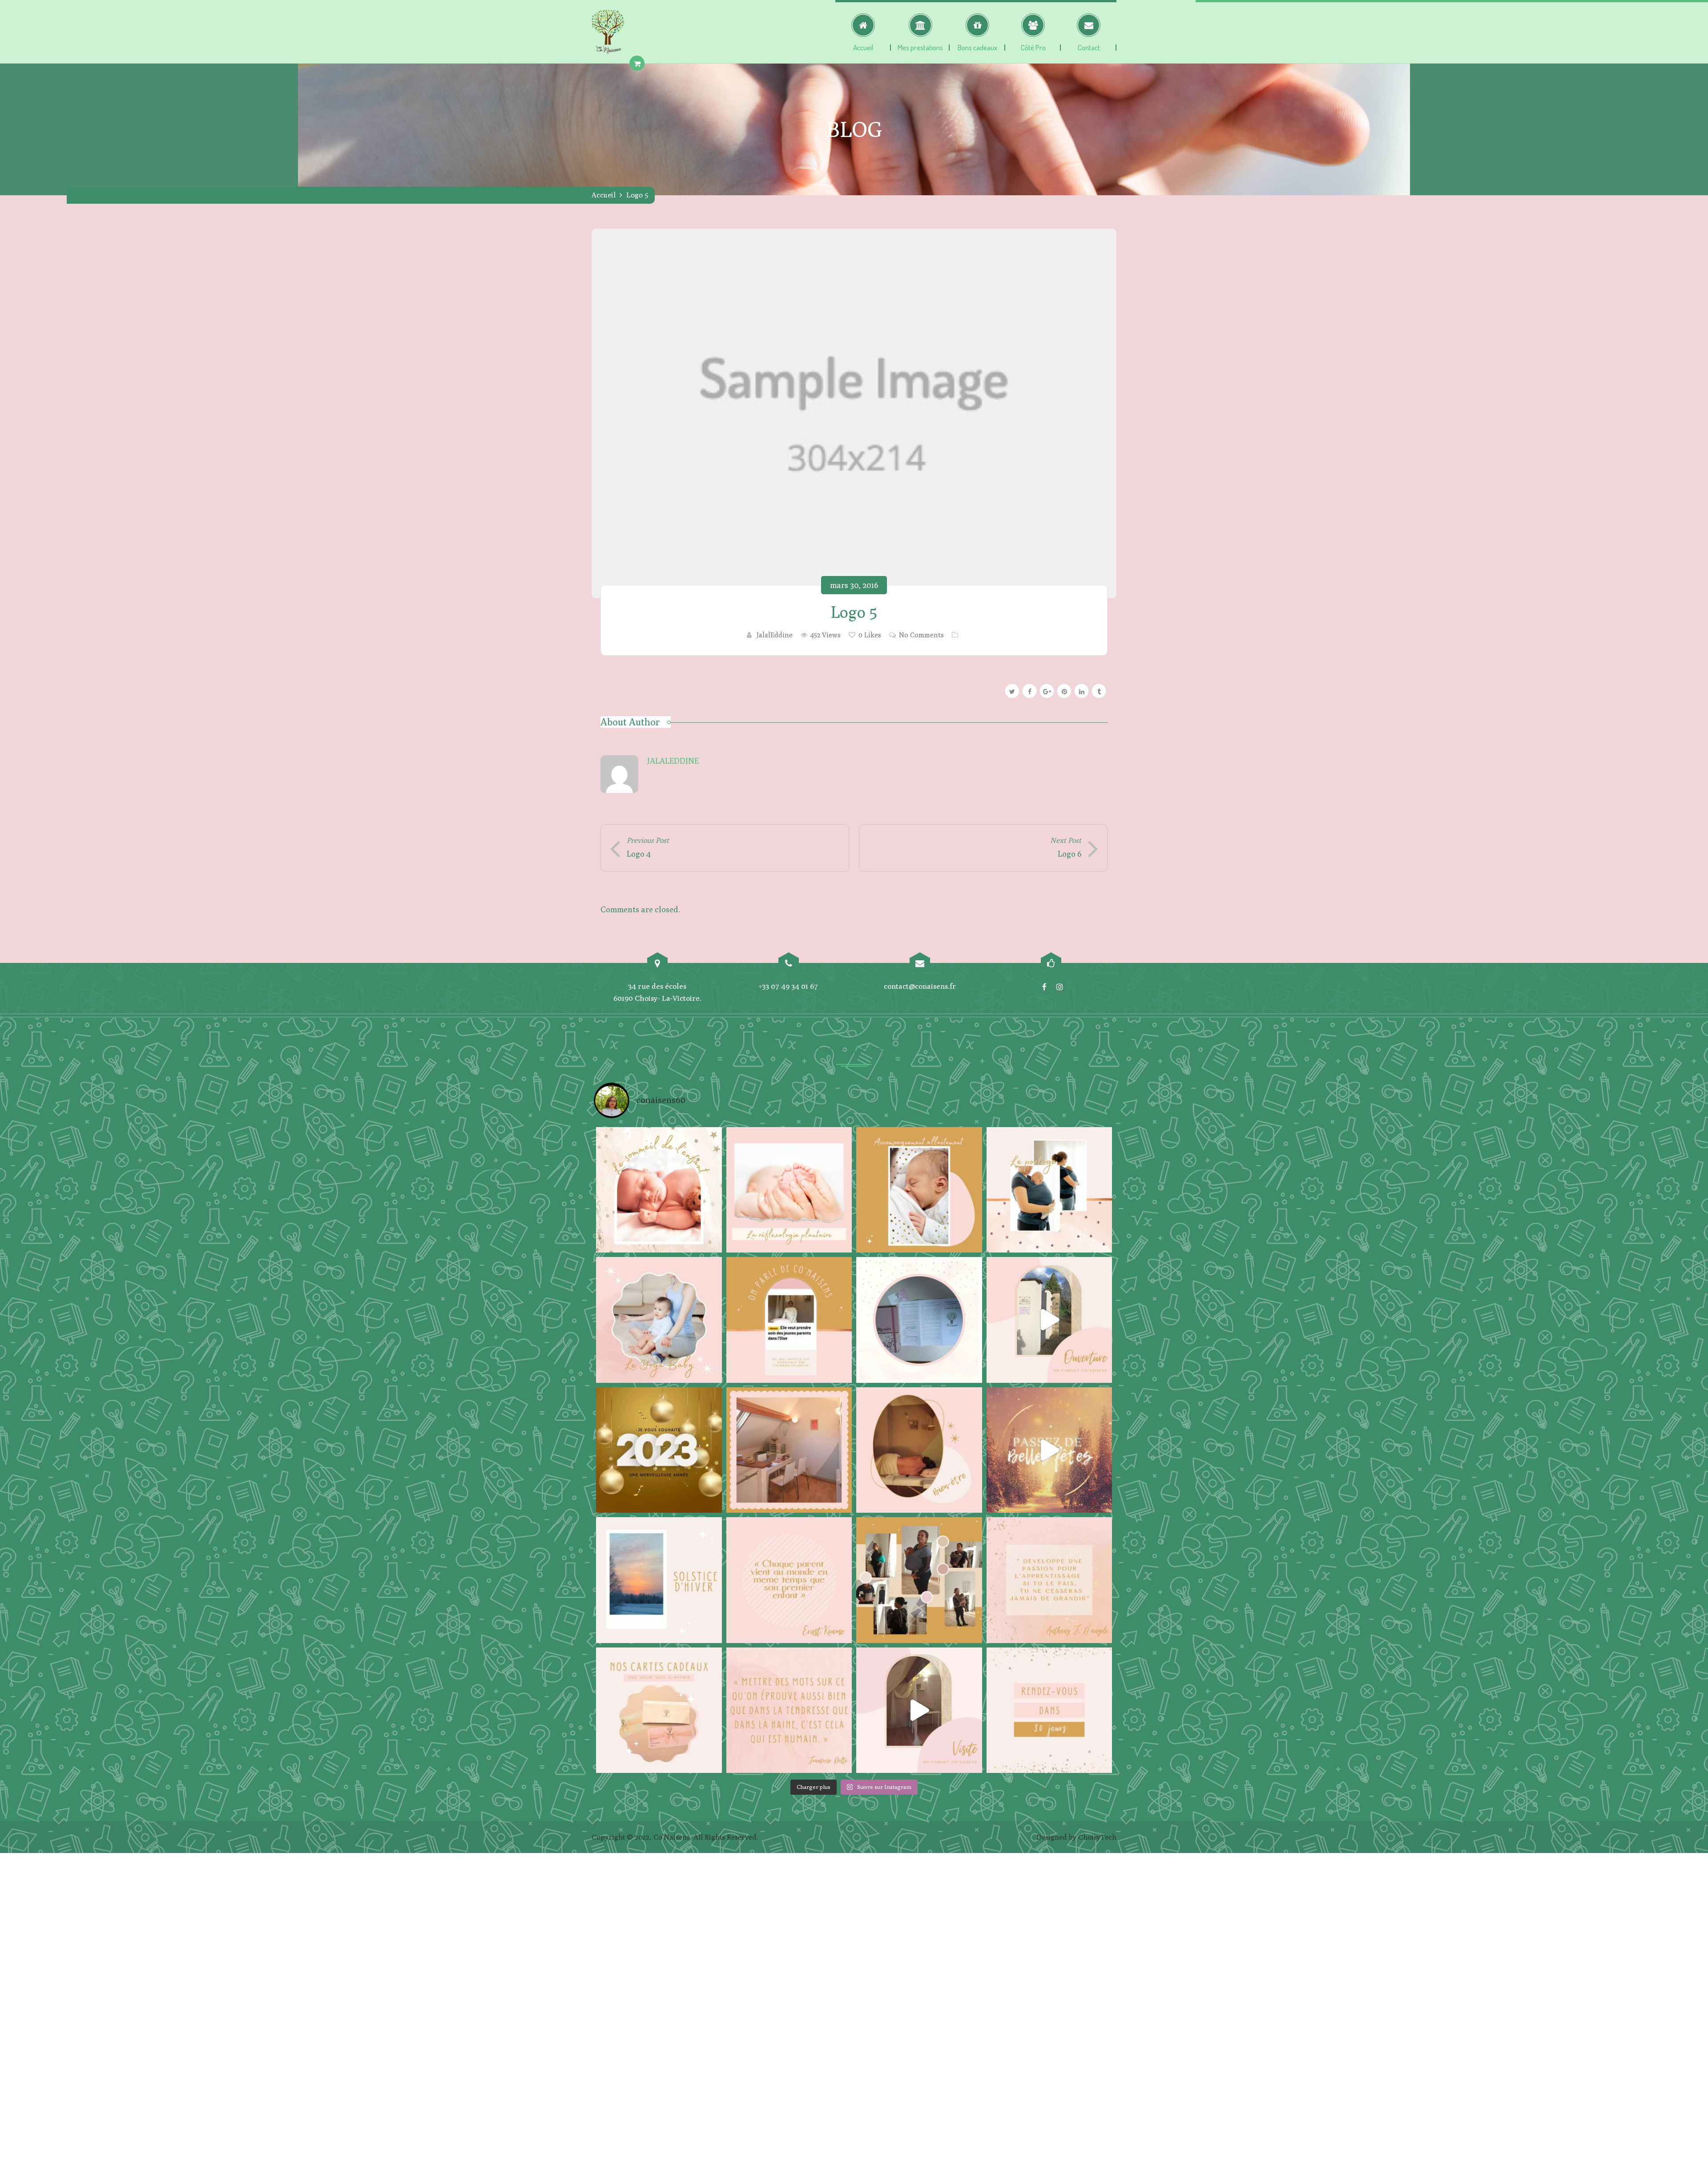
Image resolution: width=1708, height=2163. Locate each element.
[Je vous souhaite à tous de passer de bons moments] (1049, 1450)
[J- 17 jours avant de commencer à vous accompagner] (919, 1580)
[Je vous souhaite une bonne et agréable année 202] (659, 1450)
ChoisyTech (1097, 1837)
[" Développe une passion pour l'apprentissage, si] (1049, 1580)
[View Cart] (637, 63)
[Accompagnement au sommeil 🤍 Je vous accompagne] (659, 1190)
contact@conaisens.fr (920, 986)
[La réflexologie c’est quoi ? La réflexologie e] (789, 1190)
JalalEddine (775, 635)
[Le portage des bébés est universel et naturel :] (1049, 1190)
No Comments (921, 635)
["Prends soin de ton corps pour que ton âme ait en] (919, 1450)
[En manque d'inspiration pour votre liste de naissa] (659, 1710)
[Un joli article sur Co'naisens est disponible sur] (789, 1320)
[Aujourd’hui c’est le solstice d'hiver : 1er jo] (659, 1580)
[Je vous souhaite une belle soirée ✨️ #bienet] (789, 1710)
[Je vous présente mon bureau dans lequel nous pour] (789, 1450)
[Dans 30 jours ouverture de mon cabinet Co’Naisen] (1049, 1710)
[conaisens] (608, 32)
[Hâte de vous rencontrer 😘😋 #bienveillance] (1049, 1320)
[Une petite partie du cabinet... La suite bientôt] (919, 1710)
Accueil (604, 195)
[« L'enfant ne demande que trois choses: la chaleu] (919, 1190)
